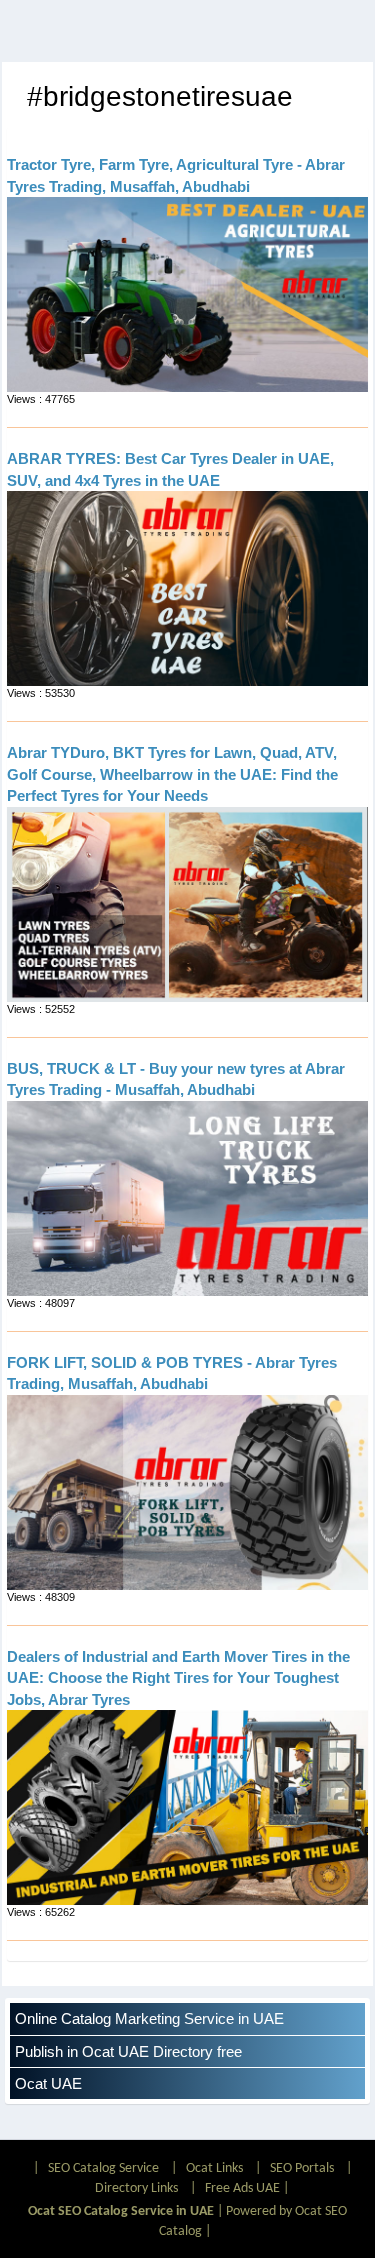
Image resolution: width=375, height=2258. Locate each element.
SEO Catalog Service (103, 2168)
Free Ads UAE (242, 2188)
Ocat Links (214, 2168)
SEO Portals (302, 2168)
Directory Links (136, 2188)
